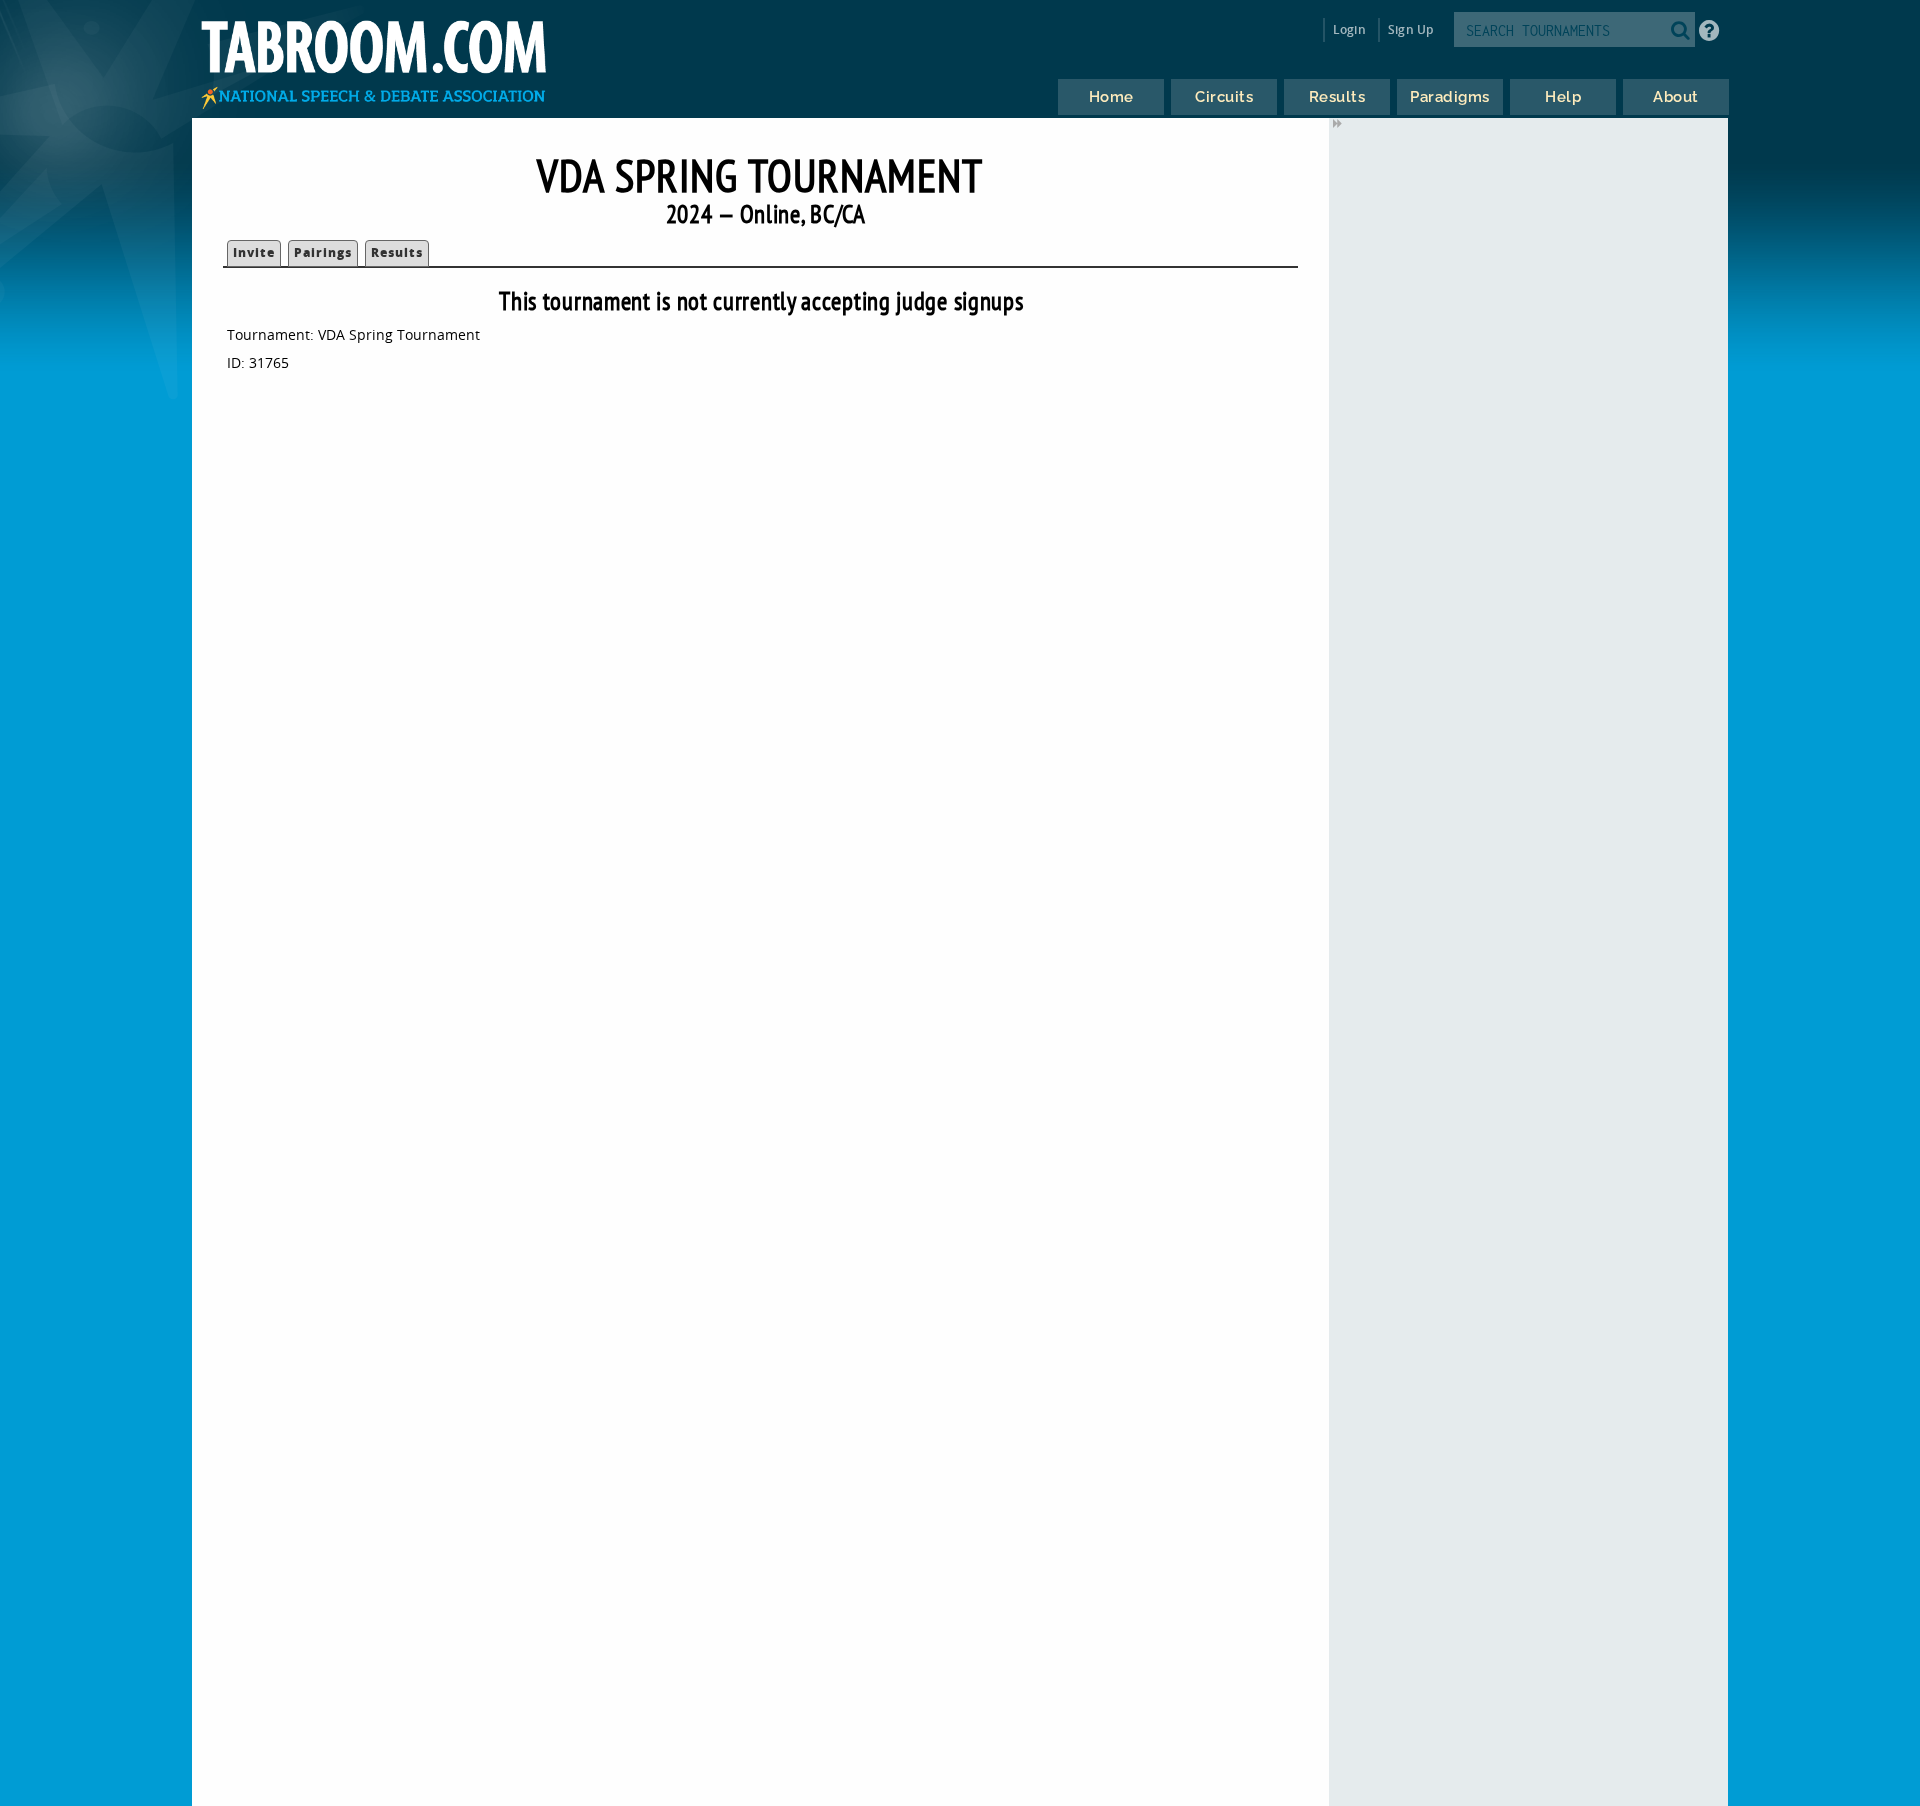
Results (397, 252)
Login (1349, 29)
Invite (254, 252)
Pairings (323, 252)
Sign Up (1410, 29)
